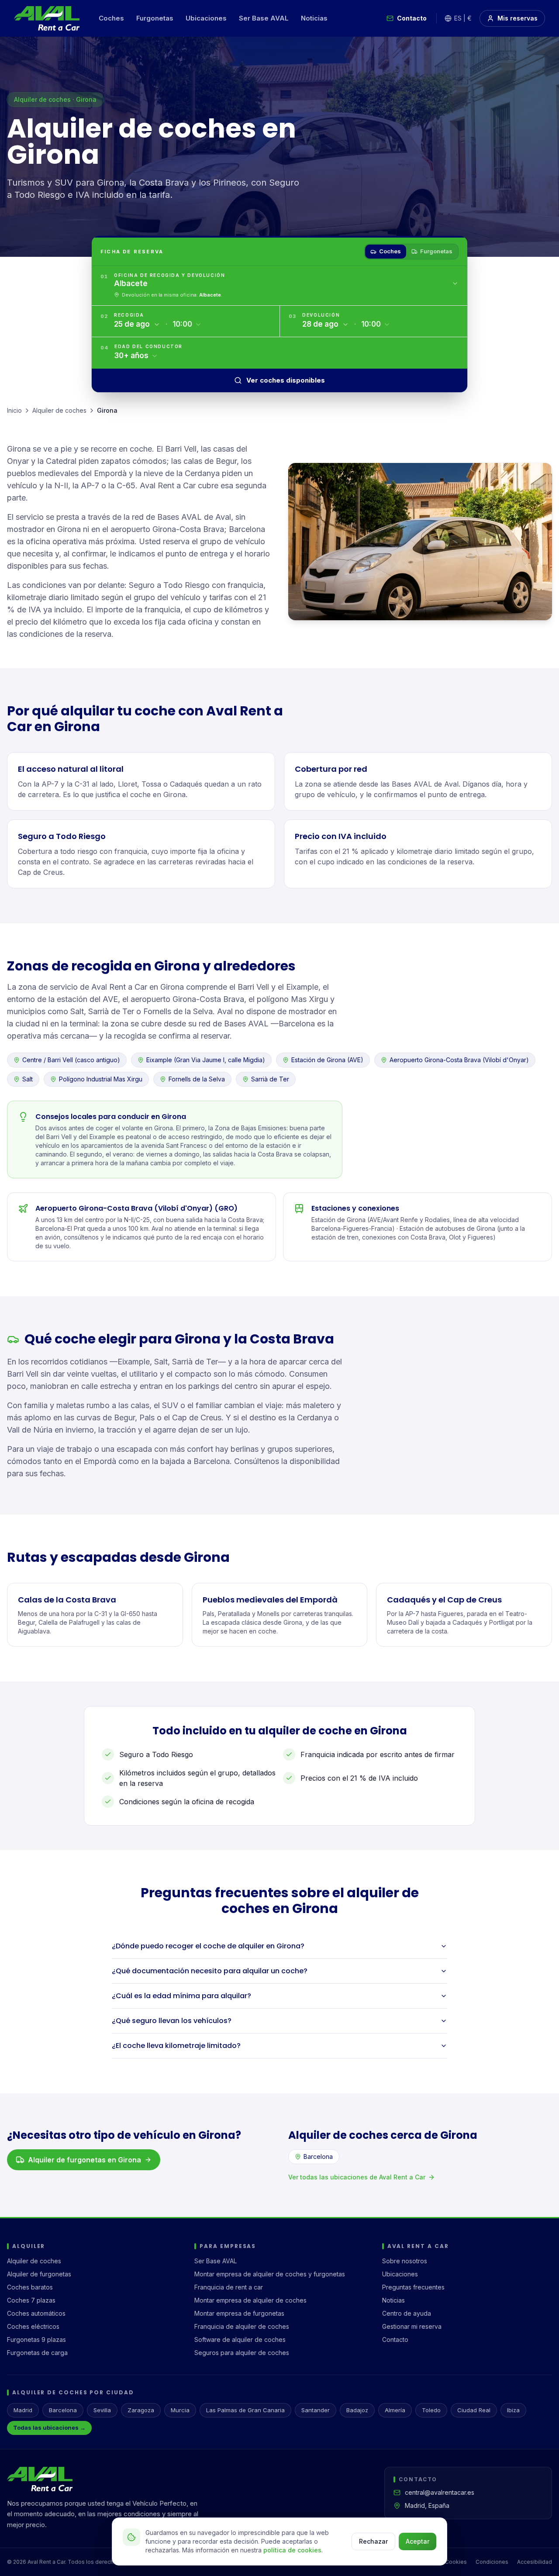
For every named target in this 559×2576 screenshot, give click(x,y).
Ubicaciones (206, 18)
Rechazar (373, 2541)
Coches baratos (30, 2287)
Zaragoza (141, 2410)
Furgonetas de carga (37, 2353)
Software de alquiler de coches (240, 2339)
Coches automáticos (36, 2313)
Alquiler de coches (59, 410)
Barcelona (318, 2156)
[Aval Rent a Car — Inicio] (47, 18)
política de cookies (292, 2550)
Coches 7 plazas (31, 2300)
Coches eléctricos (33, 2326)
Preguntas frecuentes (413, 2287)
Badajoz (357, 2410)
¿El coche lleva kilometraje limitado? (176, 2046)
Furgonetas (155, 18)
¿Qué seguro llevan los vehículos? (172, 2021)
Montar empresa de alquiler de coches (250, 2300)
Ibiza (513, 2410)
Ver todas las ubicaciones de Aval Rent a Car (357, 2177)
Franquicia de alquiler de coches (242, 2326)
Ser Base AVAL (264, 18)
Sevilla (102, 2410)
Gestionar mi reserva (412, 2326)
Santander (316, 2410)
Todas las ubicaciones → (49, 2428)
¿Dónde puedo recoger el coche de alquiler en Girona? (208, 1946)
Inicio (14, 410)
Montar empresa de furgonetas (239, 2313)
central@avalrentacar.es (440, 2492)
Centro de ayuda (407, 2313)
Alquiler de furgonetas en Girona (85, 2160)
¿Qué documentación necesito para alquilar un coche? (210, 1971)
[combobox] (286, 284)
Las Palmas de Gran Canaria (245, 2410)
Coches (111, 18)
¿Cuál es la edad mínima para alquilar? (181, 1996)
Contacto (412, 18)
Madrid (23, 2410)
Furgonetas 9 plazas (36, 2339)
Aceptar (418, 2541)
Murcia (180, 2410)
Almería (395, 2410)
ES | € (463, 18)
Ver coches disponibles (286, 380)
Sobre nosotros (405, 2261)
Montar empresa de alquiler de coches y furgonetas (270, 2274)
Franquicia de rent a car (229, 2287)
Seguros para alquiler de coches (242, 2353)
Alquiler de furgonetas (39, 2274)
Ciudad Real (474, 2410)
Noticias (314, 18)
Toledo (431, 2410)
